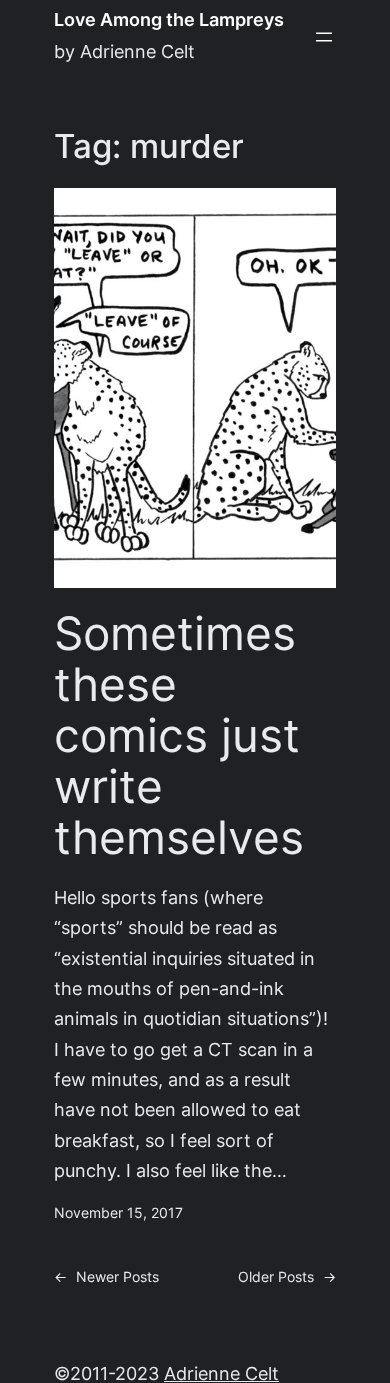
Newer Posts (106, 1277)
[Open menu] (324, 37)
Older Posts (287, 1277)
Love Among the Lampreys (169, 19)
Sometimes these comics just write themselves (179, 735)
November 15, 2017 (118, 1213)
